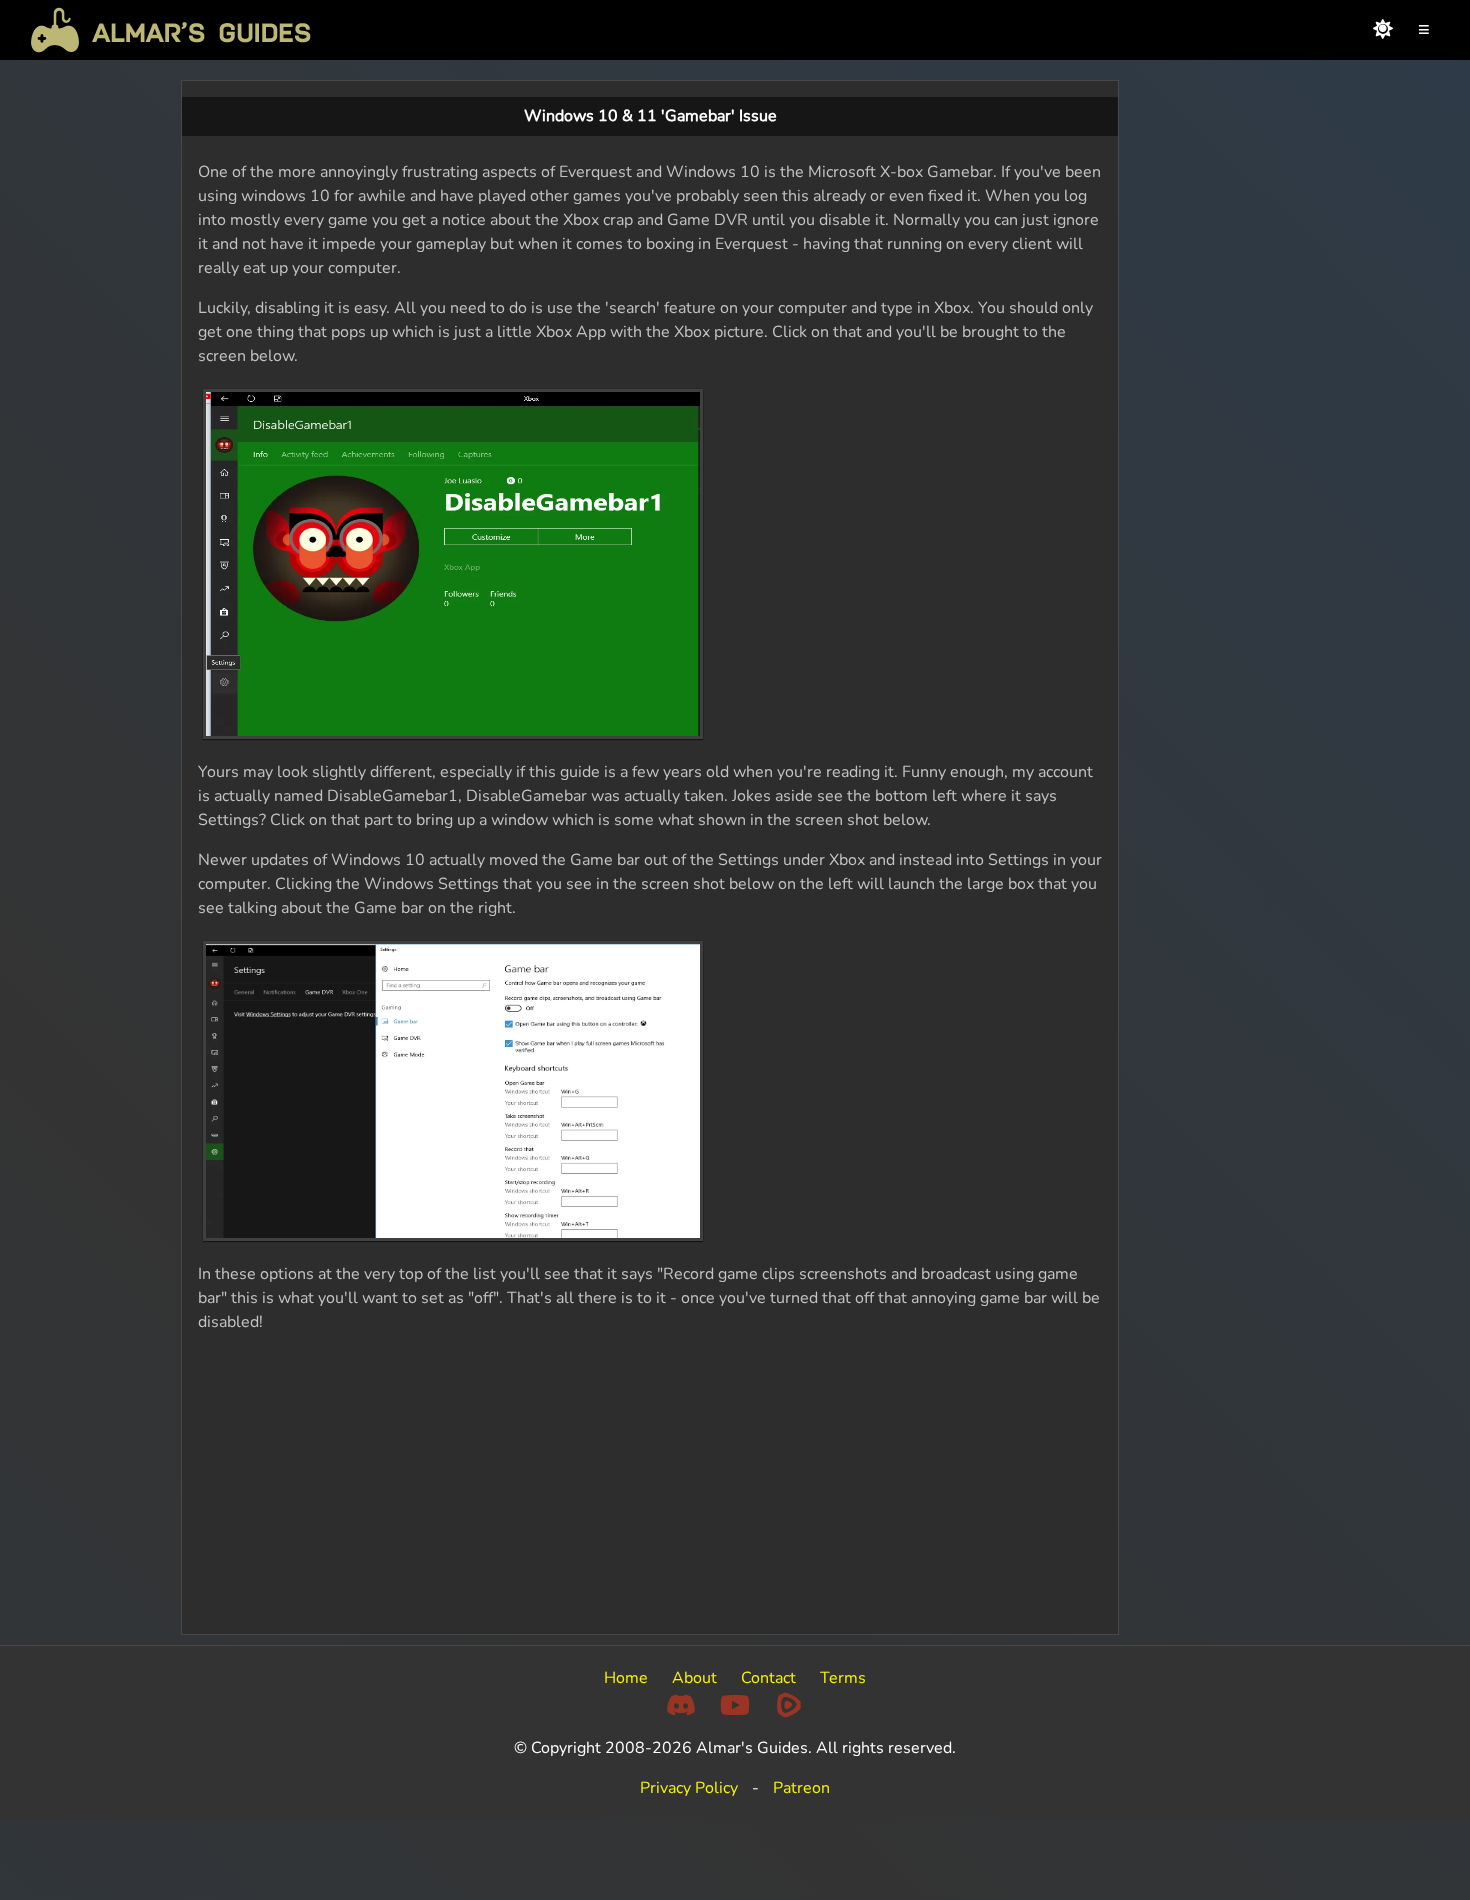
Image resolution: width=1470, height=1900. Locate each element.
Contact (768, 1678)
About (694, 1678)
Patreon (801, 1788)
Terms (843, 1678)
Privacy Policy (689, 1788)
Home (626, 1678)
